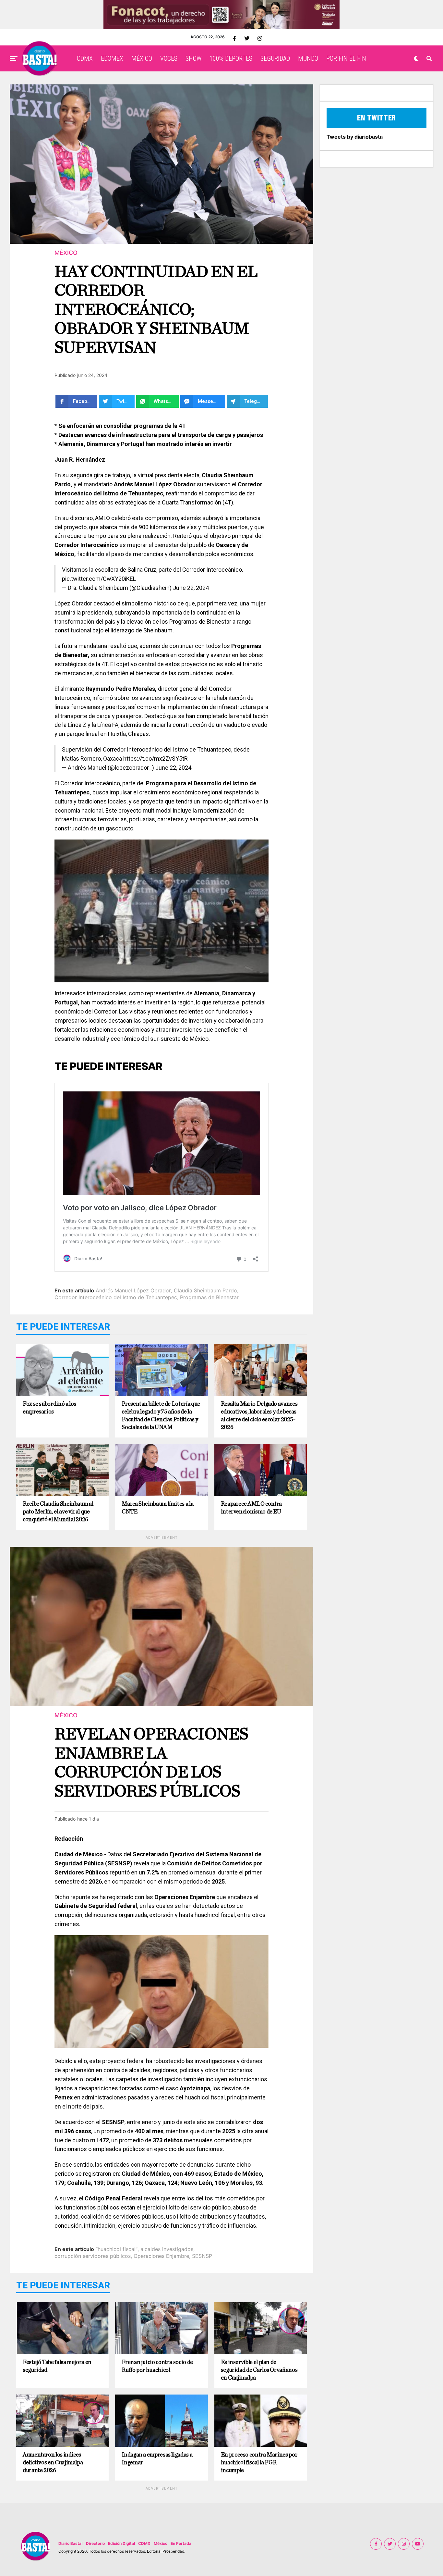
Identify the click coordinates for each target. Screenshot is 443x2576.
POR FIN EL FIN (346, 58)
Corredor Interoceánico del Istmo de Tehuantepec (116, 1297)
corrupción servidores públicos (93, 2256)
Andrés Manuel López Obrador (133, 1290)
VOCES (169, 58)
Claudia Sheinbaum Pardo (205, 1290)
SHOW (193, 58)
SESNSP (202, 2256)
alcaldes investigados (167, 2249)
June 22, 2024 (191, 588)
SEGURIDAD (275, 58)
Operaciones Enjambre (161, 2256)
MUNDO (308, 58)
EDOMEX (112, 58)
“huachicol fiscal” (117, 2249)
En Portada (181, 2543)
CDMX (85, 58)
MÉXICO (142, 58)
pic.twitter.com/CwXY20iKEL (99, 579)
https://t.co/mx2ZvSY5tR (156, 759)
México (161, 2543)
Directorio (95, 2543)
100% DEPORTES (231, 58)
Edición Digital (121, 2543)
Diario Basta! (71, 2543)
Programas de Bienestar (209, 1297)
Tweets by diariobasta (355, 137)
